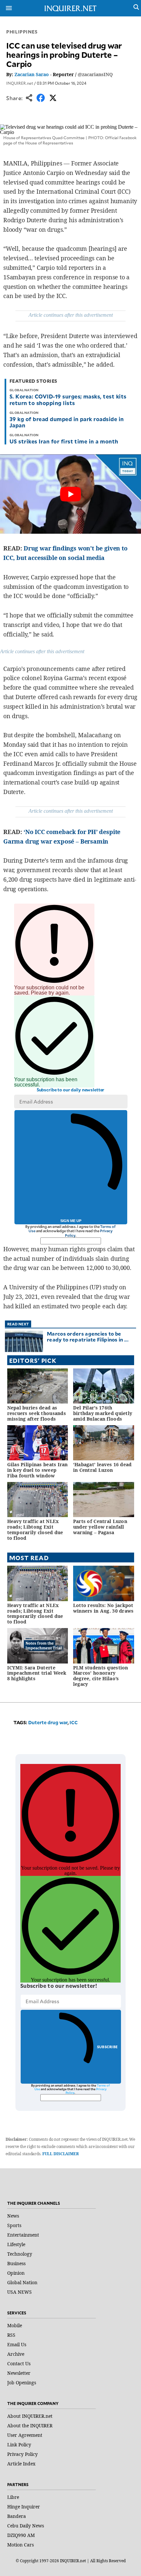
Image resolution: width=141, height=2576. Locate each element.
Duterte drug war (48, 1722)
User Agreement (25, 2435)
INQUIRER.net (20, 83)
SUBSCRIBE (107, 2047)
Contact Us (19, 2363)
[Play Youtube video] (70, 494)
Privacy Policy (22, 2454)
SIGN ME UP (71, 1221)
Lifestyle (16, 2244)
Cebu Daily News (26, 2526)
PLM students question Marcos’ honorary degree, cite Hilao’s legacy (101, 1676)
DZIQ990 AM (21, 2535)
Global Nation (22, 2282)
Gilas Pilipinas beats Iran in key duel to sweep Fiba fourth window (38, 1470)
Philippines (22, 32)
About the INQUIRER (30, 2426)
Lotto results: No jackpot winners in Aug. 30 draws (103, 1608)
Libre (13, 2497)
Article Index (21, 2464)
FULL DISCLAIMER (60, 2154)
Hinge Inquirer (24, 2507)
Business (16, 2263)
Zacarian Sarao (32, 74)
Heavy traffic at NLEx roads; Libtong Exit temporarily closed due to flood (35, 1529)
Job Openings (22, 2383)
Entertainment (23, 2235)
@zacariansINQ (95, 74)
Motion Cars (20, 2545)
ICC (74, 1722)
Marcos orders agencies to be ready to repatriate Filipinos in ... (88, 1336)
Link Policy (19, 2445)
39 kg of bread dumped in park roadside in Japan (67, 422)
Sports (14, 2225)
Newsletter (19, 2373)
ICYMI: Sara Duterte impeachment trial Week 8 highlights (37, 1673)
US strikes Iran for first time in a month (64, 441)
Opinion (16, 2273)
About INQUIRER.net (30, 2416)
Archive (16, 2354)
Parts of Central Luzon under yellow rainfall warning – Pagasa (100, 1527)
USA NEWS (20, 2292)
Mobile (15, 2325)
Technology (20, 2254)
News (13, 2216)
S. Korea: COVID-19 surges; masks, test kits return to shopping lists (68, 399)
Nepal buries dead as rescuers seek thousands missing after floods (37, 1413)
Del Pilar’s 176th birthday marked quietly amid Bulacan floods (103, 1413)
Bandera (17, 2516)
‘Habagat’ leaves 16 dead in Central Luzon (102, 1467)
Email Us (17, 2344)
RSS (11, 2335)
